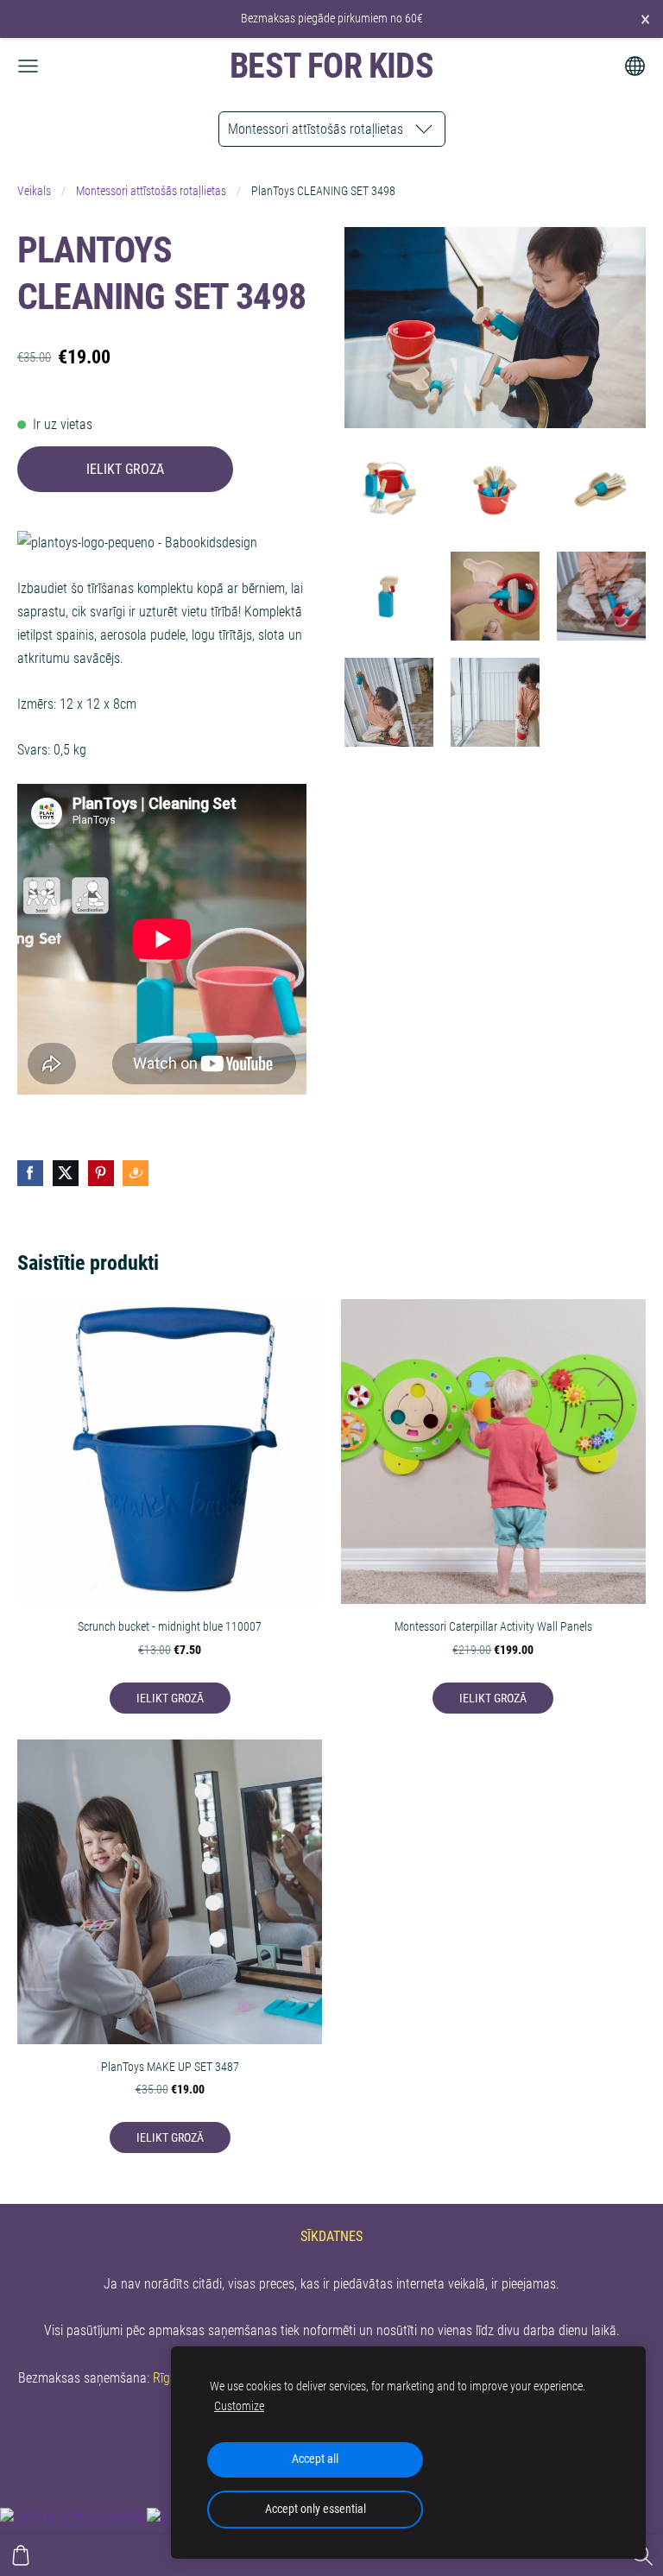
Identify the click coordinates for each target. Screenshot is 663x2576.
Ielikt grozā (125, 469)
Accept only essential (316, 2509)
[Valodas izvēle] (635, 66)
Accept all (315, 2459)
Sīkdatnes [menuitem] (331, 2236)
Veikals (34, 191)
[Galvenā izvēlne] (28, 66)
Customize (239, 2406)
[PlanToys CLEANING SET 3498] (389, 490)
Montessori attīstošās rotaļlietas (151, 191)
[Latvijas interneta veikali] (72, 2516)
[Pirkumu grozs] (21, 2555)
